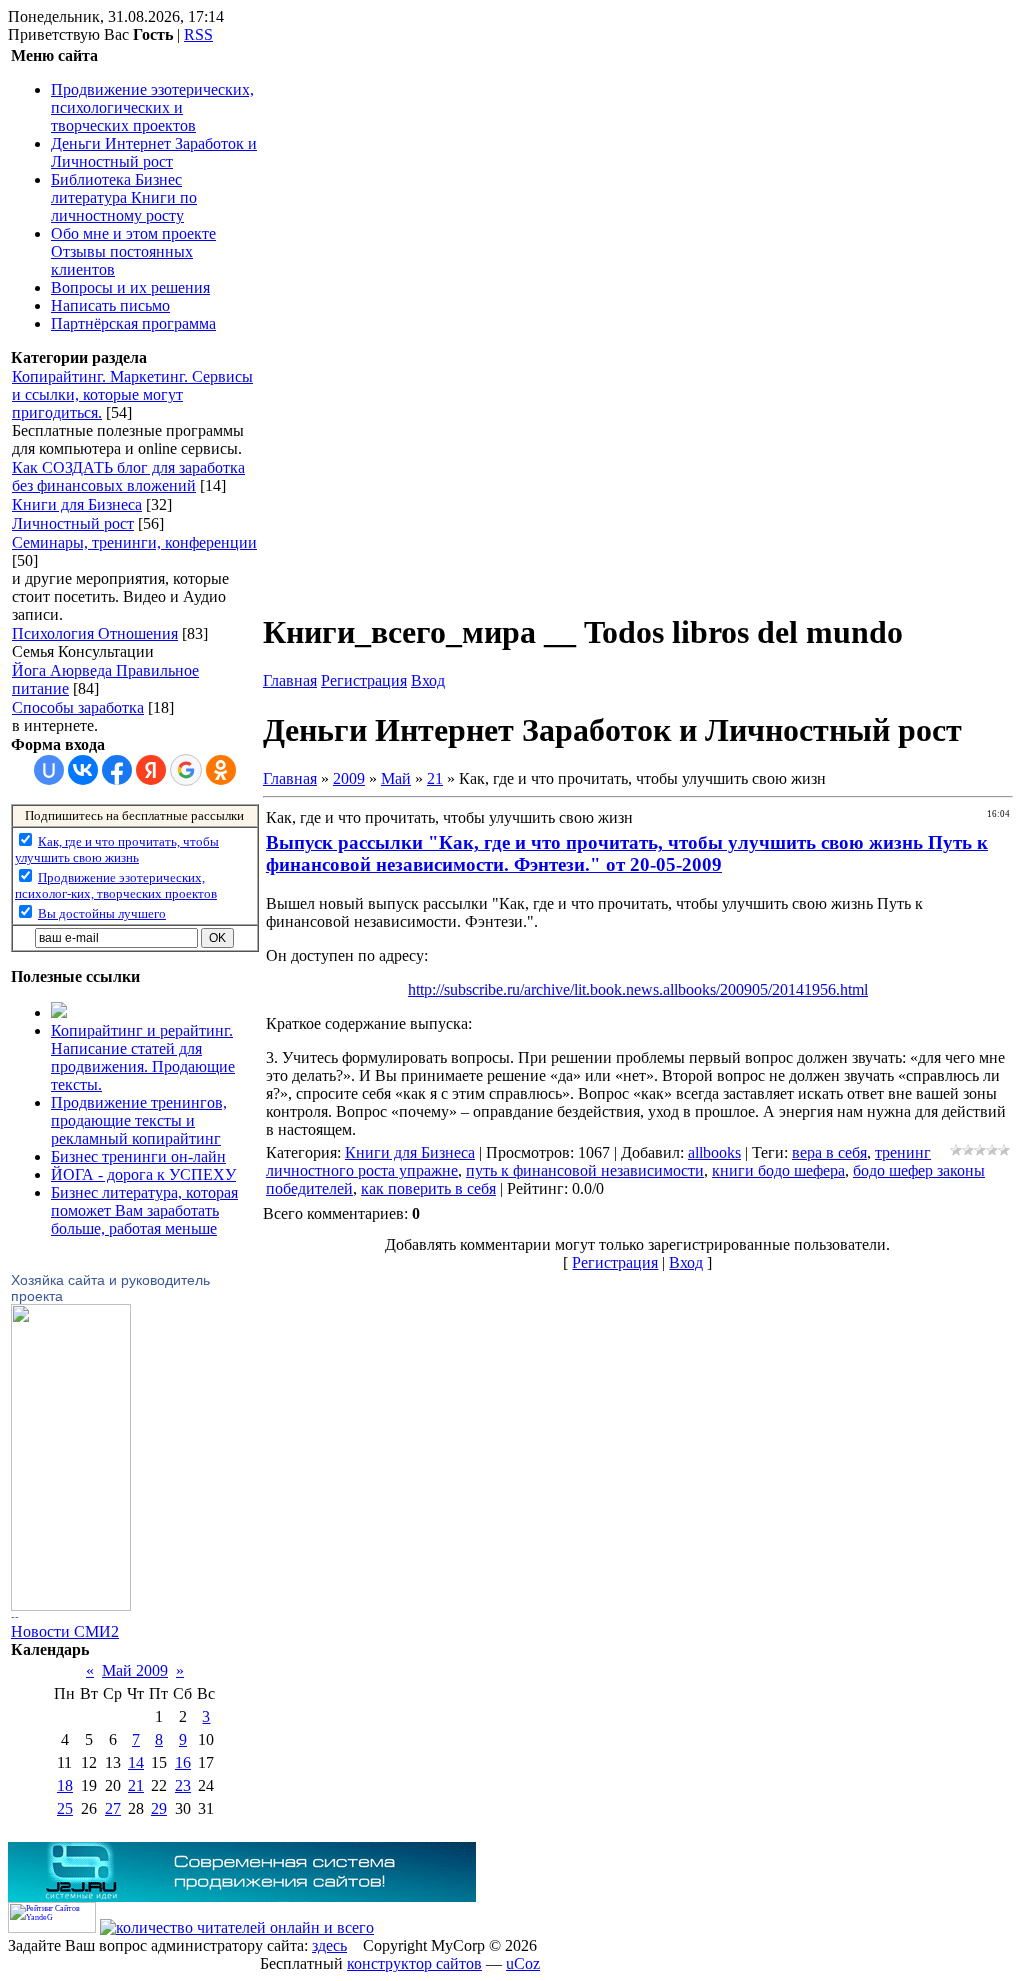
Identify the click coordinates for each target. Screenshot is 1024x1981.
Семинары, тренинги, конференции (134, 542)
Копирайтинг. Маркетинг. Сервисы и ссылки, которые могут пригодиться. (132, 394)
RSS (198, 34)
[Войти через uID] (49, 770)
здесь (329, 1945)
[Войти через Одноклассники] (221, 770)
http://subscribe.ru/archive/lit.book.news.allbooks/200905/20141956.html (638, 989)
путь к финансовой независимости (585, 1170)
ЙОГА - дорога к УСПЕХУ (143, 1174)
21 (136, 1785)
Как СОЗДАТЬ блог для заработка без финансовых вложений (128, 476)
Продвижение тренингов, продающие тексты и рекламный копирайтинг (139, 1120)
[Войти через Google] (186, 770)
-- (15, 1617)
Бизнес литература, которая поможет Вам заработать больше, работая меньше (144, 1210)
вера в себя (829, 1152)
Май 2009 (135, 1670)
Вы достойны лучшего (102, 913)
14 (136, 1762)
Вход (428, 680)
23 (183, 1785)
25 (65, 1808)
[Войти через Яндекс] (151, 770)
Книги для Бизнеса (77, 504)
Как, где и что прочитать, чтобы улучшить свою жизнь (117, 849)
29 (159, 1808)
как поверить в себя (428, 1188)
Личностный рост (73, 523)
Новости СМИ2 (65, 1631)
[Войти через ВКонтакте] (83, 770)
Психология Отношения (95, 633)
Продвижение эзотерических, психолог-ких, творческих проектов (116, 885)
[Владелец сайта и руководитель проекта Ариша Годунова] (71, 1605)
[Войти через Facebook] (117, 770)
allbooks (714, 1152)
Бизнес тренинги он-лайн (138, 1156)
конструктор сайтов (414, 1963)
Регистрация (364, 680)
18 (65, 1785)
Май (396, 778)
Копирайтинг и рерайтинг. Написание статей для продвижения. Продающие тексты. (143, 1057)
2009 (349, 778)
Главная (290, 680)
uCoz (523, 1963)
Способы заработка (78, 707)
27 (113, 1808)
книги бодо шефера (778, 1170)
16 (183, 1762)
